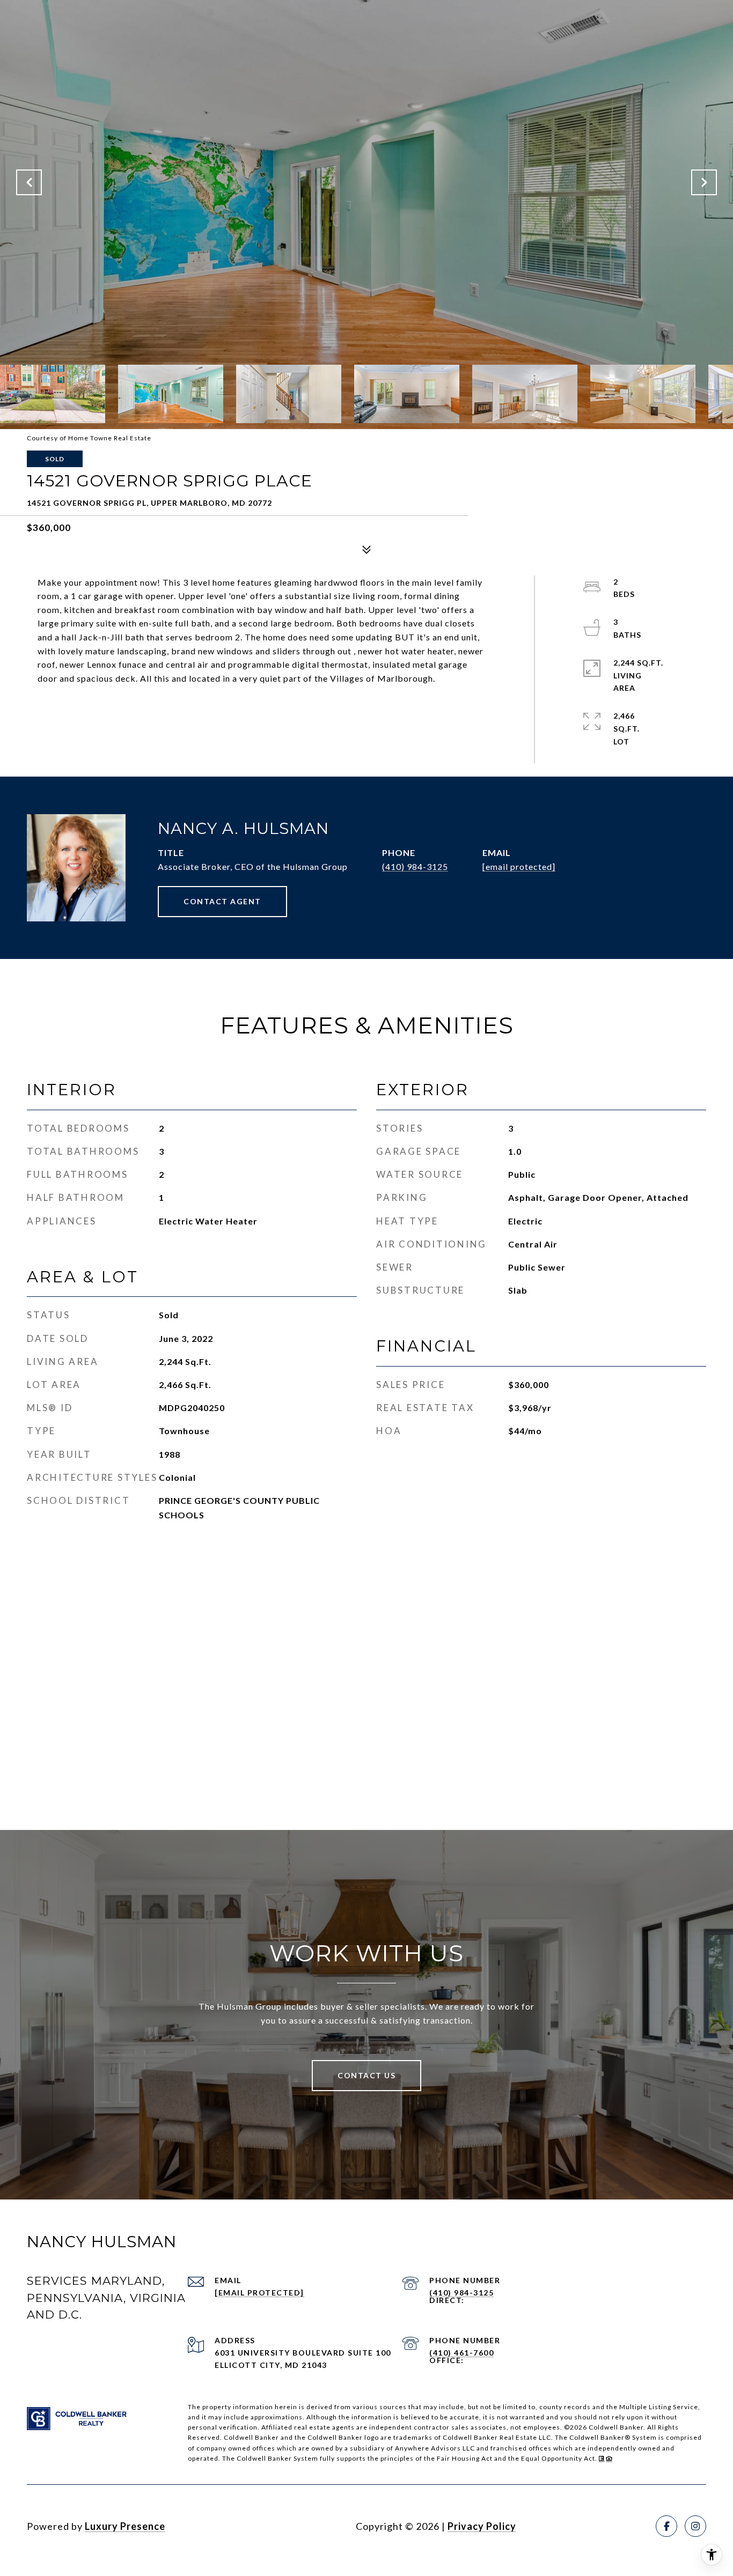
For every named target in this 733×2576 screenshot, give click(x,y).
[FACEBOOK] (666, 2526)
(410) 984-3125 (415, 866)
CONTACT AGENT (222, 901)
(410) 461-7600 (461, 2353)
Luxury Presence (125, 2526)
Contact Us (366, 2075)
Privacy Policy (482, 2526)
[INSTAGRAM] (695, 2526)
